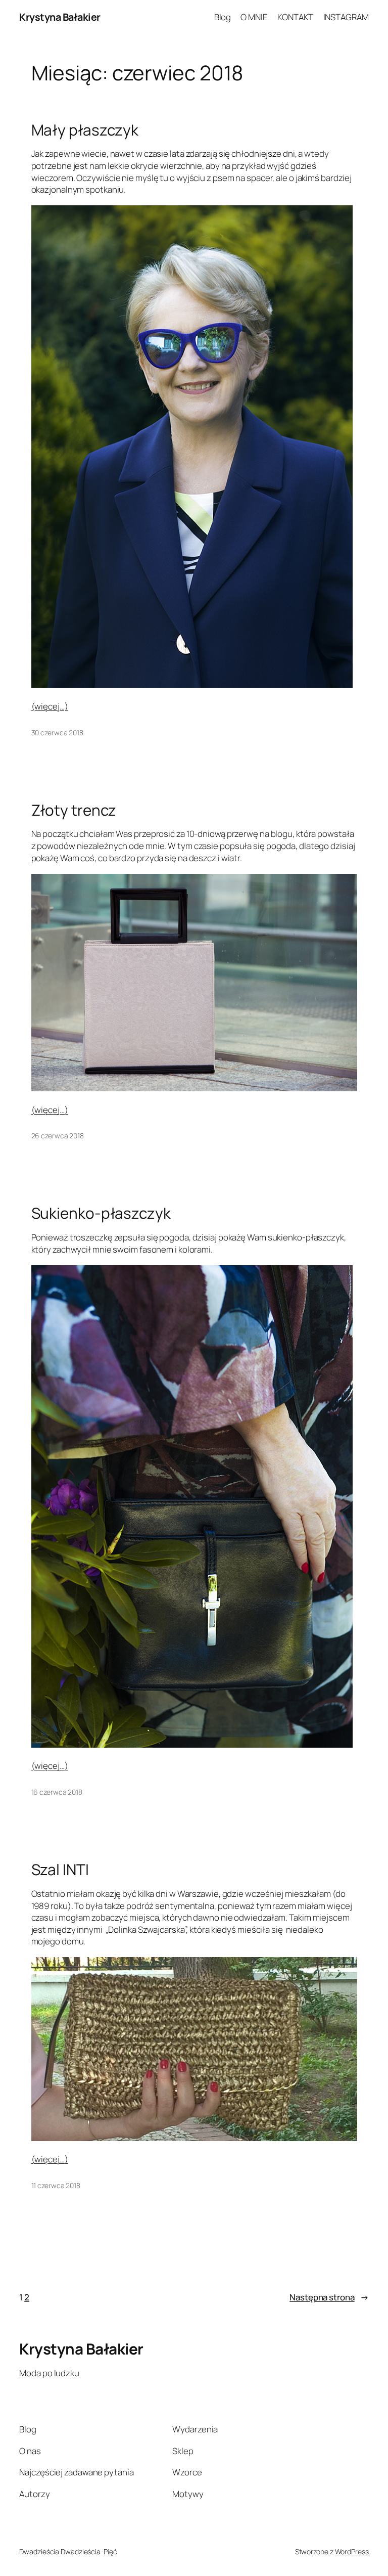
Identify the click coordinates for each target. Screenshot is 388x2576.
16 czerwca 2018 (57, 1792)
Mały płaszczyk (85, 130)
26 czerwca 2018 (58, 1136)
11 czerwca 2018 (56, 2185)
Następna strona (329, 2297)
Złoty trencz (74, 810)
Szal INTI (60, 1869)
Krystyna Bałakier (60, 17)
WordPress (352, 2551)
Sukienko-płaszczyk (101, 1213)
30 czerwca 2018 (58, 732)
